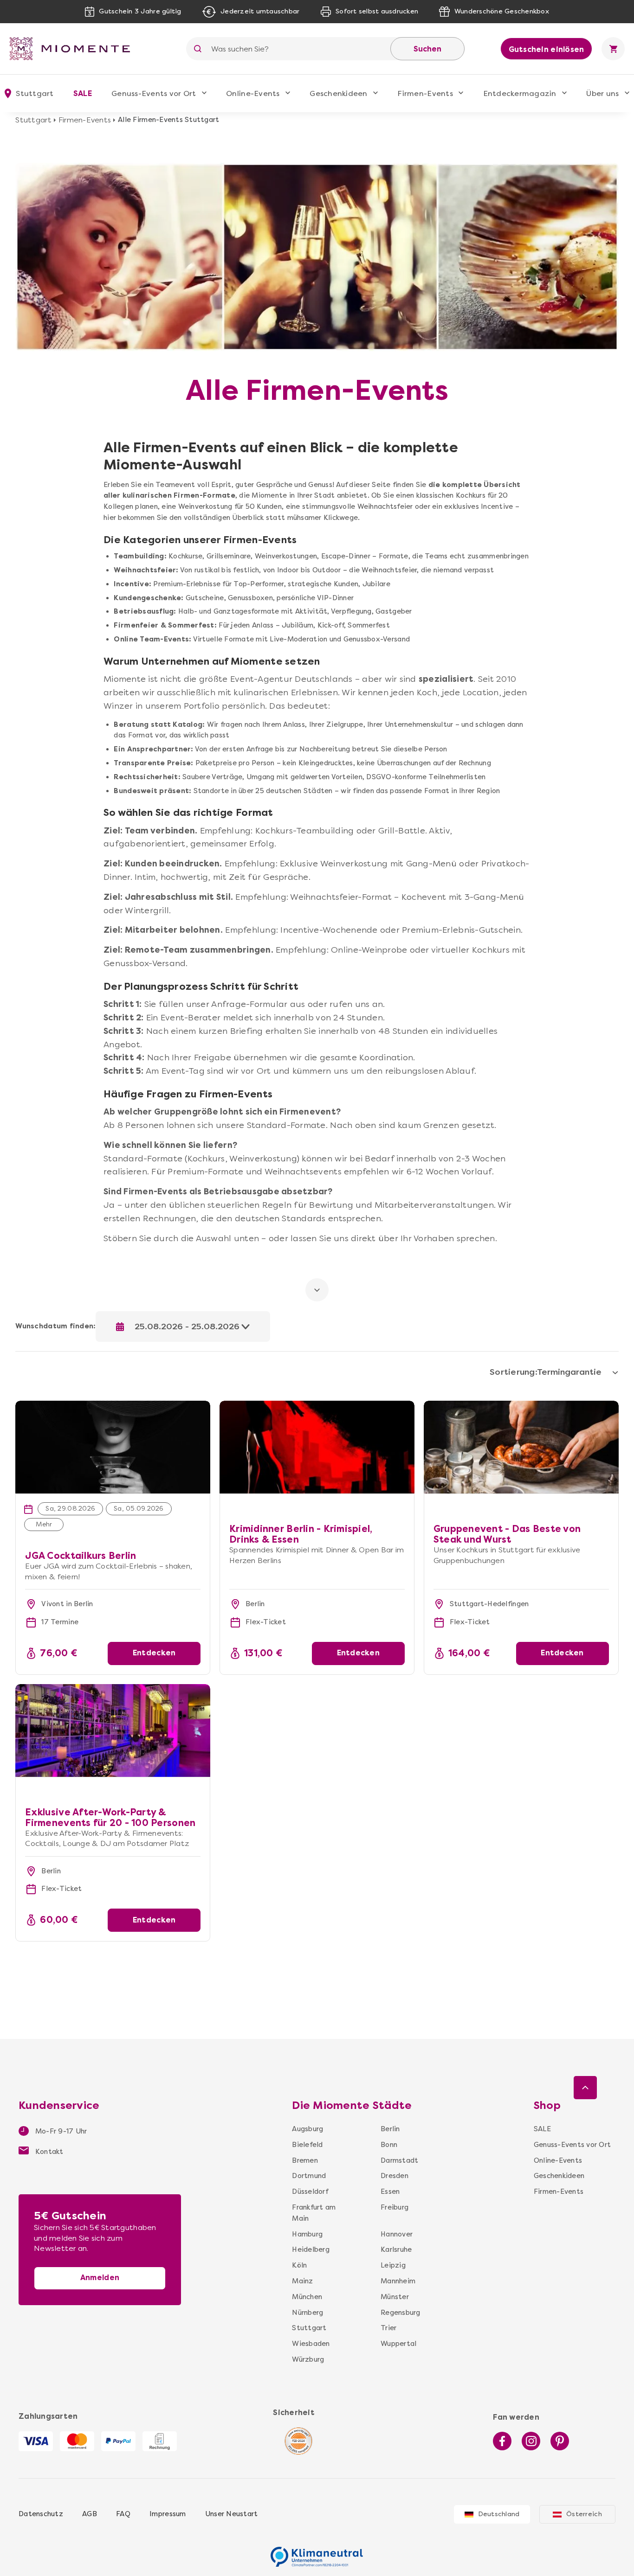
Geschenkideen (338, 93)
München (307, 2297)
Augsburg (307, 2129)
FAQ (123, 2514)
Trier (388, 2328)
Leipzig (393, 2265)
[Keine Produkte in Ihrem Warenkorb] (613, 49)
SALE (83, 93)
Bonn (389, 2145)
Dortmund (309, 2176)
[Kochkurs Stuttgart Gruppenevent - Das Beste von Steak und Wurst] (521, 1447)
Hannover (397, 2234)
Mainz (302, 2281)
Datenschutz (41, 2514)
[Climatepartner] (317, 2552)
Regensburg (397, 2313)
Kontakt (49, 2152)
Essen (390, 2192)
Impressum (168, 2514)
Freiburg (395, 2207)
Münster (395, 2297)
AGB (90, 2514)
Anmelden (100, 2278)
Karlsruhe (396, 2249)
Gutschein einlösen (547, 49)
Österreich (584, 2514)
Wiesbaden (311, 2344)
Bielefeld (307, 2145)
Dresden (395, 2176)
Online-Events (253, 93)
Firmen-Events (425, 93)
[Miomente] (73, 49)
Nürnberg (307, 2313)
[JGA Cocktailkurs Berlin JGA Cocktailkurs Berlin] (113, 1406)
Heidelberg (311, 2249)
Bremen (305, 2160)
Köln (299, 2265)
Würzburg (308, 2359)
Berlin (390, 2129)
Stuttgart (33, 120)
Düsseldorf (310, 2192)
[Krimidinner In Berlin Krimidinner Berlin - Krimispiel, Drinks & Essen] (317, 1406)
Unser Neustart (232, 2514)
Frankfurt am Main (314, 2213)
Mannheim (397, 2281)
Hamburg (307, 2234)
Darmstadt (397, 2160)
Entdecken (154, 1653)
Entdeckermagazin (520, 93)
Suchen (427, 49)
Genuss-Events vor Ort (154, 93)
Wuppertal (397, 2344)
